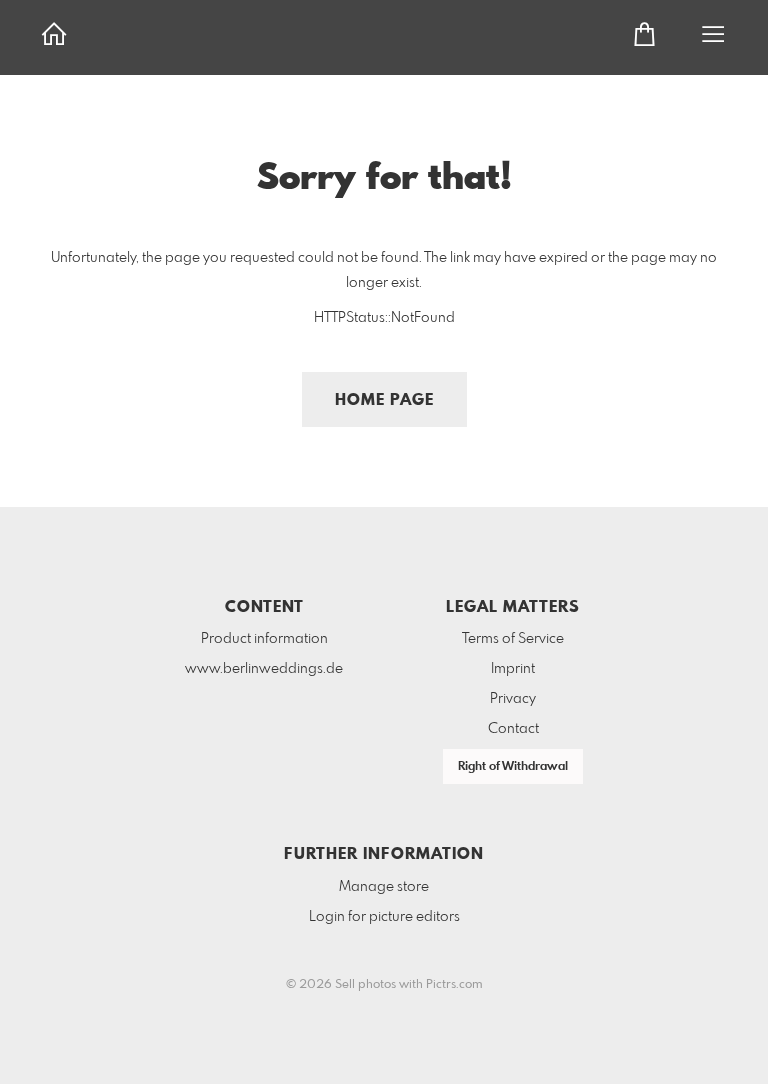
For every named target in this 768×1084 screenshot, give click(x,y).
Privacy (513, 699)
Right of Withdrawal (513, 767)
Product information (264, 639)
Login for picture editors (384, 917)
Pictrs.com (454, 985)
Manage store (384, 887)
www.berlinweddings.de (264, 669)
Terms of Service (513, 639)
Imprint (513, 669)
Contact (513, 729)
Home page (384, 400)
